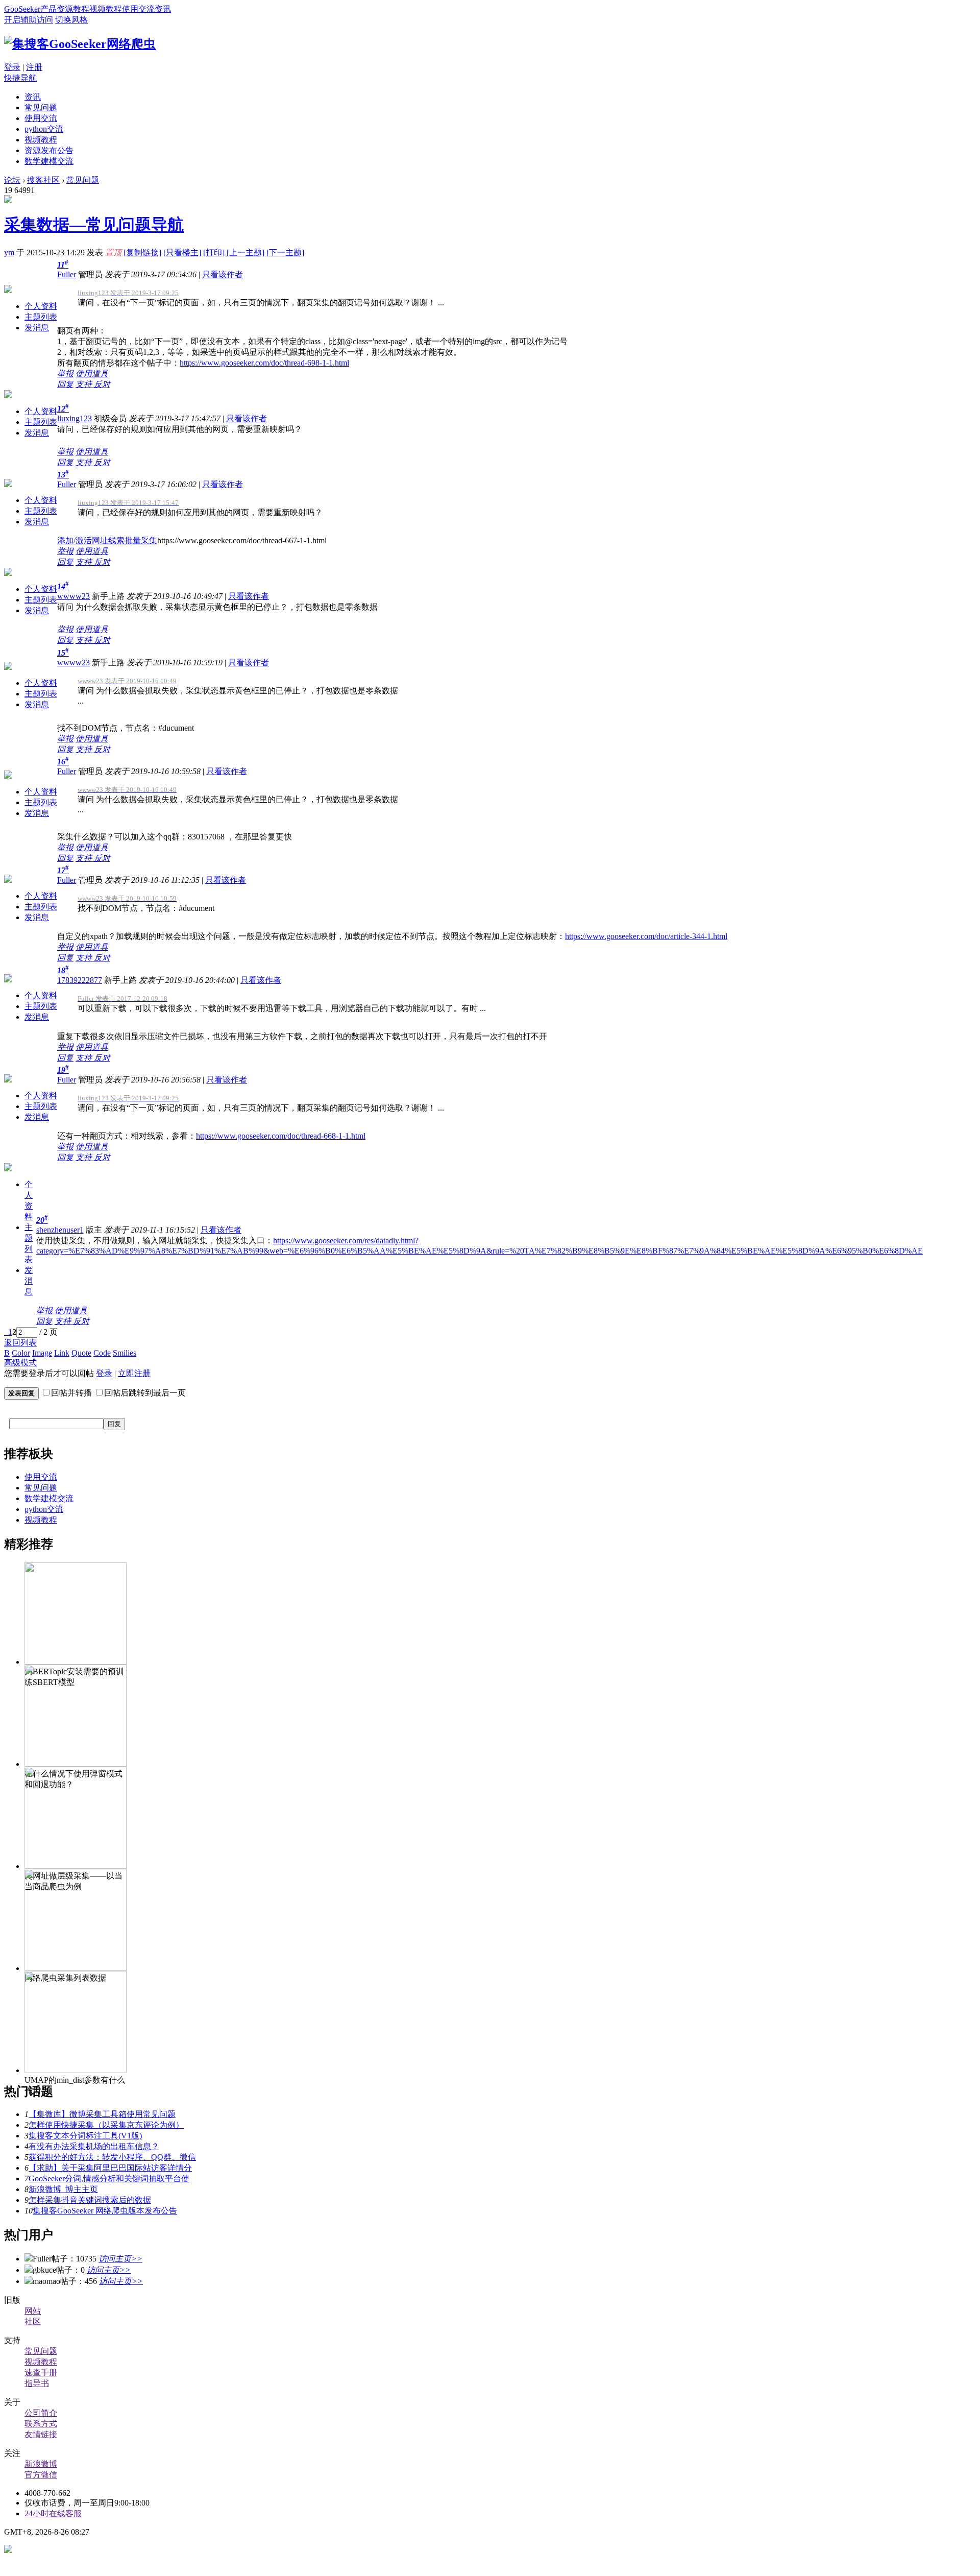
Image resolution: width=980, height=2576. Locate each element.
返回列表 (20, 1343)
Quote (81, 1353)
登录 (12, 67)
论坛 (12, 180)
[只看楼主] (182, 252)
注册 (34, 67)
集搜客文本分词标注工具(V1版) (85, 2136)
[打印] (215, 252)
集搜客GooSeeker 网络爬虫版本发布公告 (105, 2211)
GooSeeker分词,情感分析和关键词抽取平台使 (109, 2178)
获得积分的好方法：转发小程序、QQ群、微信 (112, 2157)
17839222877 (80, 980)
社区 (33, 2321)
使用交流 (138, 9)
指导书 (37, 2383)
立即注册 (134, 1373)
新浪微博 (41, 2464)
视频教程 (106, 9)
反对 (102, 384)
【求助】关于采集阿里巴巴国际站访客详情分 (110, 2168)
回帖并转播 (71, 1393)
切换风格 (71, 20)
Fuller (67, 274)
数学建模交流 (49, 161)
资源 (65, 9)
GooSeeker (22, 9)
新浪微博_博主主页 (63, 2189)
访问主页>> (120, 2259)
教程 (81, 9)
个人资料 (41, 306)
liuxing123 (75, 418)
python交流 (44, 129)
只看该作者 (223, 274)
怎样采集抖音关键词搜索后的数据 (90, 2200)
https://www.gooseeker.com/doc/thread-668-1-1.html (281, 1136)
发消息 (37, 328)
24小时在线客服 (53, 2513)
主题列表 (41, 317)
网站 (33, 2311)
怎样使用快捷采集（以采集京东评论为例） (106, 2125)
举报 (65, 374)
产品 (48, 9)
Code (102, 1353)
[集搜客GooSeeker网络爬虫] (80, 44)
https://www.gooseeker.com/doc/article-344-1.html (646, 936)
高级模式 (20, 1363)
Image (42, 1353)
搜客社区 (43, 180)
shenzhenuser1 (60, 1230)
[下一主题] (285, 252)
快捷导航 (20, 78)
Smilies (125, 1353)
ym (9, 252)
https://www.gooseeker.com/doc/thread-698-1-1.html (264, 363)
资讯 (163, 9)
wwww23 (73, 596)
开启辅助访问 (29, 20)
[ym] (8, 200)
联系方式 (41, 2424)
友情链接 (41, 2434)
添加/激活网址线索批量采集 (107, 540)
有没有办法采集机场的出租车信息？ (94, 2146)
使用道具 (92, 374)
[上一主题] (247, 252)
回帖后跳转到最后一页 (145, 1393)
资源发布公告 (49, 150)
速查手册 (41, 2373)
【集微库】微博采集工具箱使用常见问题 (102, 2114)
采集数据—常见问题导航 (94, 225)
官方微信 (41, 2475)
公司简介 (41, 2413)
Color (21, 1353)
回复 (65, 384)
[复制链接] (142, 252)
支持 (85, 384)
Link (62, 1353)
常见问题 (41, 107)
